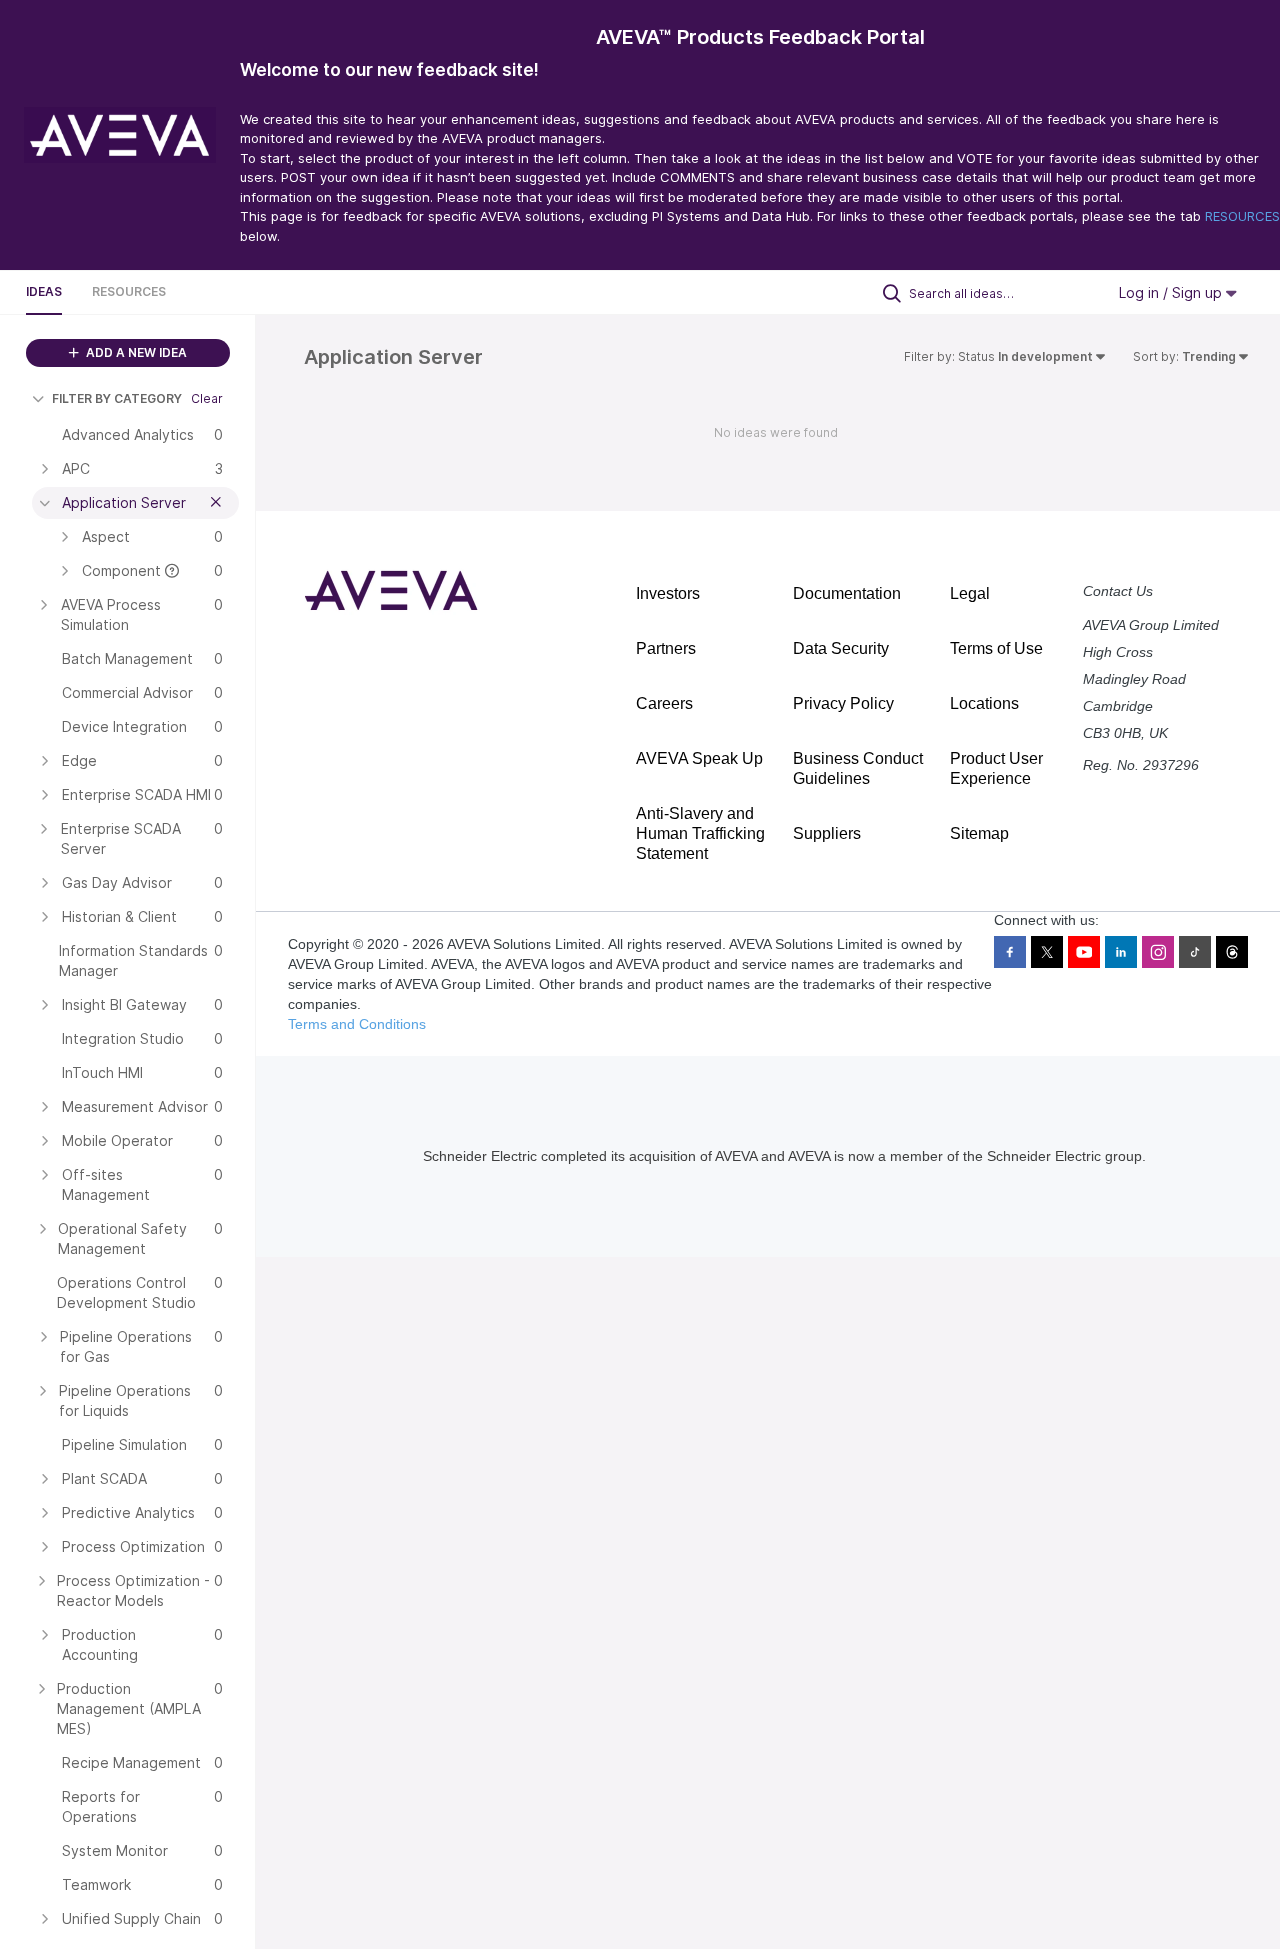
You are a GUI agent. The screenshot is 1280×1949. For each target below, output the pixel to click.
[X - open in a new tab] (1047, 952)
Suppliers (827, 833)
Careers (664, 703)
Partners (666, 648)
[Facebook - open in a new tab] (1010, 952)
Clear (207, 398)
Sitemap (979, 833)
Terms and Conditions (357, 1024)
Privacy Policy (843, 703)
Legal (970, 593)
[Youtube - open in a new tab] (1084, 952)
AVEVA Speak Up (699, 758)
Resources (129, 291)
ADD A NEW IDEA (135, 352)
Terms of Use (996, 648)
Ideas (44, 291)
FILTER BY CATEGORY (117, 398)
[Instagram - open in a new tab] (1158, 952)
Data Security (841, 648)
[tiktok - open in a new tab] (1195, 952)
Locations (984, 703)
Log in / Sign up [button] (1172, 292)
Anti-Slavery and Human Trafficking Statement (700, 833)
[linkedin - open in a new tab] (1121, 952)
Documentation (847, 593)
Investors (668, 593)
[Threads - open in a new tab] (1232, 952)
